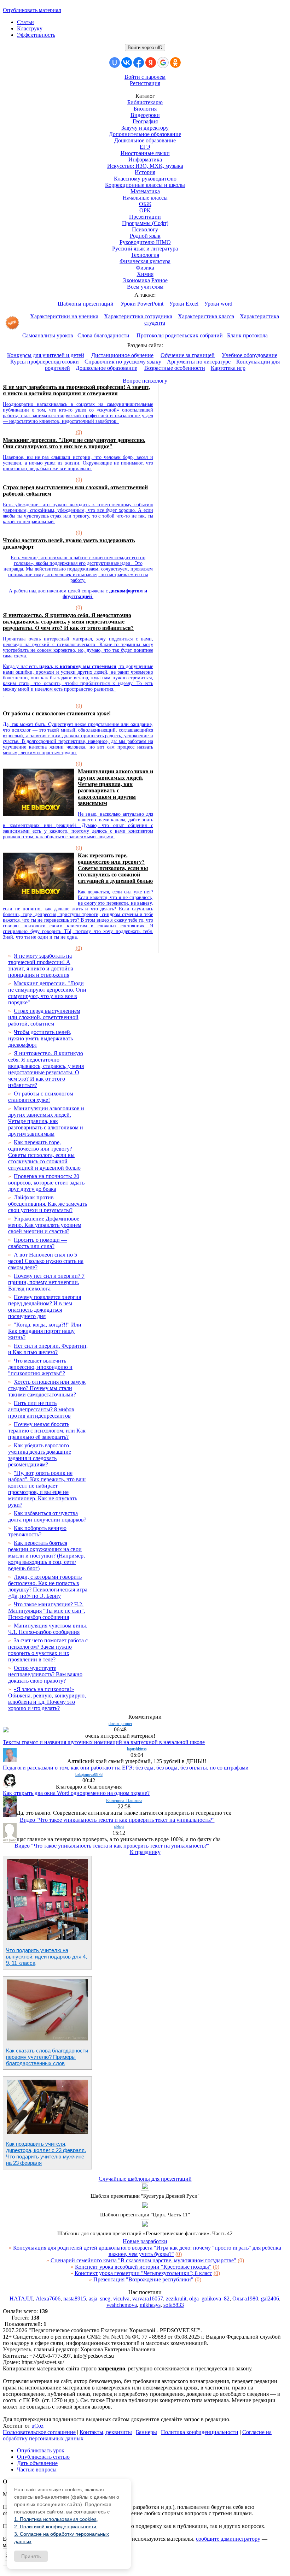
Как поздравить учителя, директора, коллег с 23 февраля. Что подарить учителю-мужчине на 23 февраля (46, 2153)
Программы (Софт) (145, 223)
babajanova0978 (89, 1774)
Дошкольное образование (145, 140)
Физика (145, 268)
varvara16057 (148, 2299)
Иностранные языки (145, 153)
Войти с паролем (145, 77)
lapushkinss (137, 1749)
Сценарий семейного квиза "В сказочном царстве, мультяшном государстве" (143, 2260)
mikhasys (150, 2305)
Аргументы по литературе (199, 362)
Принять (31, 2556)
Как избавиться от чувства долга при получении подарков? (47, 1516)
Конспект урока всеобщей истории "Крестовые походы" (143, 2267)
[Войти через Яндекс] (151, 63)
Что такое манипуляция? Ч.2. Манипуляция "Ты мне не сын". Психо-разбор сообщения (47, 1611)
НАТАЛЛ (21, 2299)
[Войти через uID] (115, 63)
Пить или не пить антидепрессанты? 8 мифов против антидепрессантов (41, 1409)
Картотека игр (228, 368)
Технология (145, 255)
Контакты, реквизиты (106, 2432)
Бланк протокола (247, 335)
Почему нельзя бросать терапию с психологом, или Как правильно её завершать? (47, 1431)
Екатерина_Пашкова (124, 1801)
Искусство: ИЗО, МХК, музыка (145, 166)
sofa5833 (174, 2305)
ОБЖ (145, 204)
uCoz (37, 2426)
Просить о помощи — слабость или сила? (37, 1243)
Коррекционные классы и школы (145, 185)
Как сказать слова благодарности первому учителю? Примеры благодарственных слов (47, 2057)
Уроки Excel (184, 304)
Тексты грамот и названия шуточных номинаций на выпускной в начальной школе (104, 1742)
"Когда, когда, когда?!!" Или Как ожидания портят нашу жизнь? (45, 1331)
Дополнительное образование (145, 134)
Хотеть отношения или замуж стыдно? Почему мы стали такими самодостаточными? (47, 1388)
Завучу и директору (145, 128)
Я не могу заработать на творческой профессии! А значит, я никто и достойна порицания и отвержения (77, 390)
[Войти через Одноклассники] (175, 63)
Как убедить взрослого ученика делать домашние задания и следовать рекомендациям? (40, 1455)
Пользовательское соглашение (39, 2432)
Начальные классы (145, 198)
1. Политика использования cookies (55, 2519)
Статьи (25, 22)
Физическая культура (145, 261)
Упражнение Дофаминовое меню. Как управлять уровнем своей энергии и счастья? (45, 1225)
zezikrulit (176, 2299)
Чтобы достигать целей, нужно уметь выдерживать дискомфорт (40, 1038)
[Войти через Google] (163, 63)
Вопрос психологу (145, 381)
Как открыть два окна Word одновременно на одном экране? (76, 1793)
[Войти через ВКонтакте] (127, 63)
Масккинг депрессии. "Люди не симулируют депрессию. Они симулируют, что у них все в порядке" (74, 443)
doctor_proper (120, 1724)
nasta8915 (75, 2299)
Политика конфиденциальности (200, 2432)
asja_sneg (100, 2299)
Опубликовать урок (41, 2450)
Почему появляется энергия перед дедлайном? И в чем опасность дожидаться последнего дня (45, 1307)
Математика (145, 191)
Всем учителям (145, 287)
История (145, 172)
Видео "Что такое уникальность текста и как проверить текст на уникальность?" (117, 1820)
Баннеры (146, 2432)
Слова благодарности (103, 335)
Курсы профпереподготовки (45, 362)
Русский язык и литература (145, 249)
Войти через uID (145, 48)
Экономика (136, 280)
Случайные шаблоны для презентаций (145, 2179)
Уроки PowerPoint (142, 304)
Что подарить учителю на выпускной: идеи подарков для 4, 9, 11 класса (47, 1957)
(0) (79, 432)
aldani (119, 1827)
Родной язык (145, 236)
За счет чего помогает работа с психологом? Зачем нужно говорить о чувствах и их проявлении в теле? (48, 1650)
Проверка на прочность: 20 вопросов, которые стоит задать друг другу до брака (46, 1183)
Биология (145, 109)
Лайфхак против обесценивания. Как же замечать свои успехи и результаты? (48, 1204)
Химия (145, 274)
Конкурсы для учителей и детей (46, 355)
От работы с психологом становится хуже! (57, 713)
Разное (159, 280)
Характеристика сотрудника (138, 316)
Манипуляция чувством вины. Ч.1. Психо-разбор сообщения (48, 1629)
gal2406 (270, 2299)
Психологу (145, 229)
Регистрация (145, 83)
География (145, 121)
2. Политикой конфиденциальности (55, 2527)
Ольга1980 (245, 2299)
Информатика (145, 159)
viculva (121, 2299)
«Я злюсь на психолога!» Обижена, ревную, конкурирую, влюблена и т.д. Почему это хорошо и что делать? (47, 1699)
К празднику (145, 1852)
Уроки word (218, 304)
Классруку (30, 28)
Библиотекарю (145, 102)
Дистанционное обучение (122, 355)
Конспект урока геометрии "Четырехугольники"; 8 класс (143, 2273)
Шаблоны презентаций (86, 304)
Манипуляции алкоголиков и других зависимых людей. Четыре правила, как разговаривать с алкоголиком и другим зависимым (115, 787)
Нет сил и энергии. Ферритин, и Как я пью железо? (48, 1349)
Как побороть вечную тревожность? (37, 1531)
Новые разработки (145, 2241)
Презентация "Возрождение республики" (143, 2279)
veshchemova (122, 2305)
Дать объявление (37, 2463)
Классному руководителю (145, 179)
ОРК (145, 210)
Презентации (145, 217)
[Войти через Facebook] (139, 63)
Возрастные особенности (175, 368)
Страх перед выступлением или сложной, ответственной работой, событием (44, 1017)
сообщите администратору (228, 2539)
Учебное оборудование (250, 355)
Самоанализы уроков (48, 335)
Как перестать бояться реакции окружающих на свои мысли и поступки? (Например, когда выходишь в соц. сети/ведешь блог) (47, 1556)
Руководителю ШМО (145, 242)
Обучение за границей (188, 355)
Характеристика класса (206, 316)
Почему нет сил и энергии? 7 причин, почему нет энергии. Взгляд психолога (46, 1282)
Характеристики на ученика (64, 316)
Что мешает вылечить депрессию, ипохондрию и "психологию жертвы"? (40, 1367)
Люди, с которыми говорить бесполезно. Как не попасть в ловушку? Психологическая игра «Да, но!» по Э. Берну (48, 1586)
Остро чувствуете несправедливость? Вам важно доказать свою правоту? (45, 1674)
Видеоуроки (145, 115)
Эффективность (36, 35)
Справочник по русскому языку (123, 362)
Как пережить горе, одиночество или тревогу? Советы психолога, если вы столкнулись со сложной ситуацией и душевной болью (115, 868)
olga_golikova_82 (209, 2299)
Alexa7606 (48, 2299)
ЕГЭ (145, 147)
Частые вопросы (37, 2469)
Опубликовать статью (43, 2457)
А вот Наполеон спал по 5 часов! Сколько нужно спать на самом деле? (46, 1261)
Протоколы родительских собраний (180, 335)
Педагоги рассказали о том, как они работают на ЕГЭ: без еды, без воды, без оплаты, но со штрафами (126, 1768)
